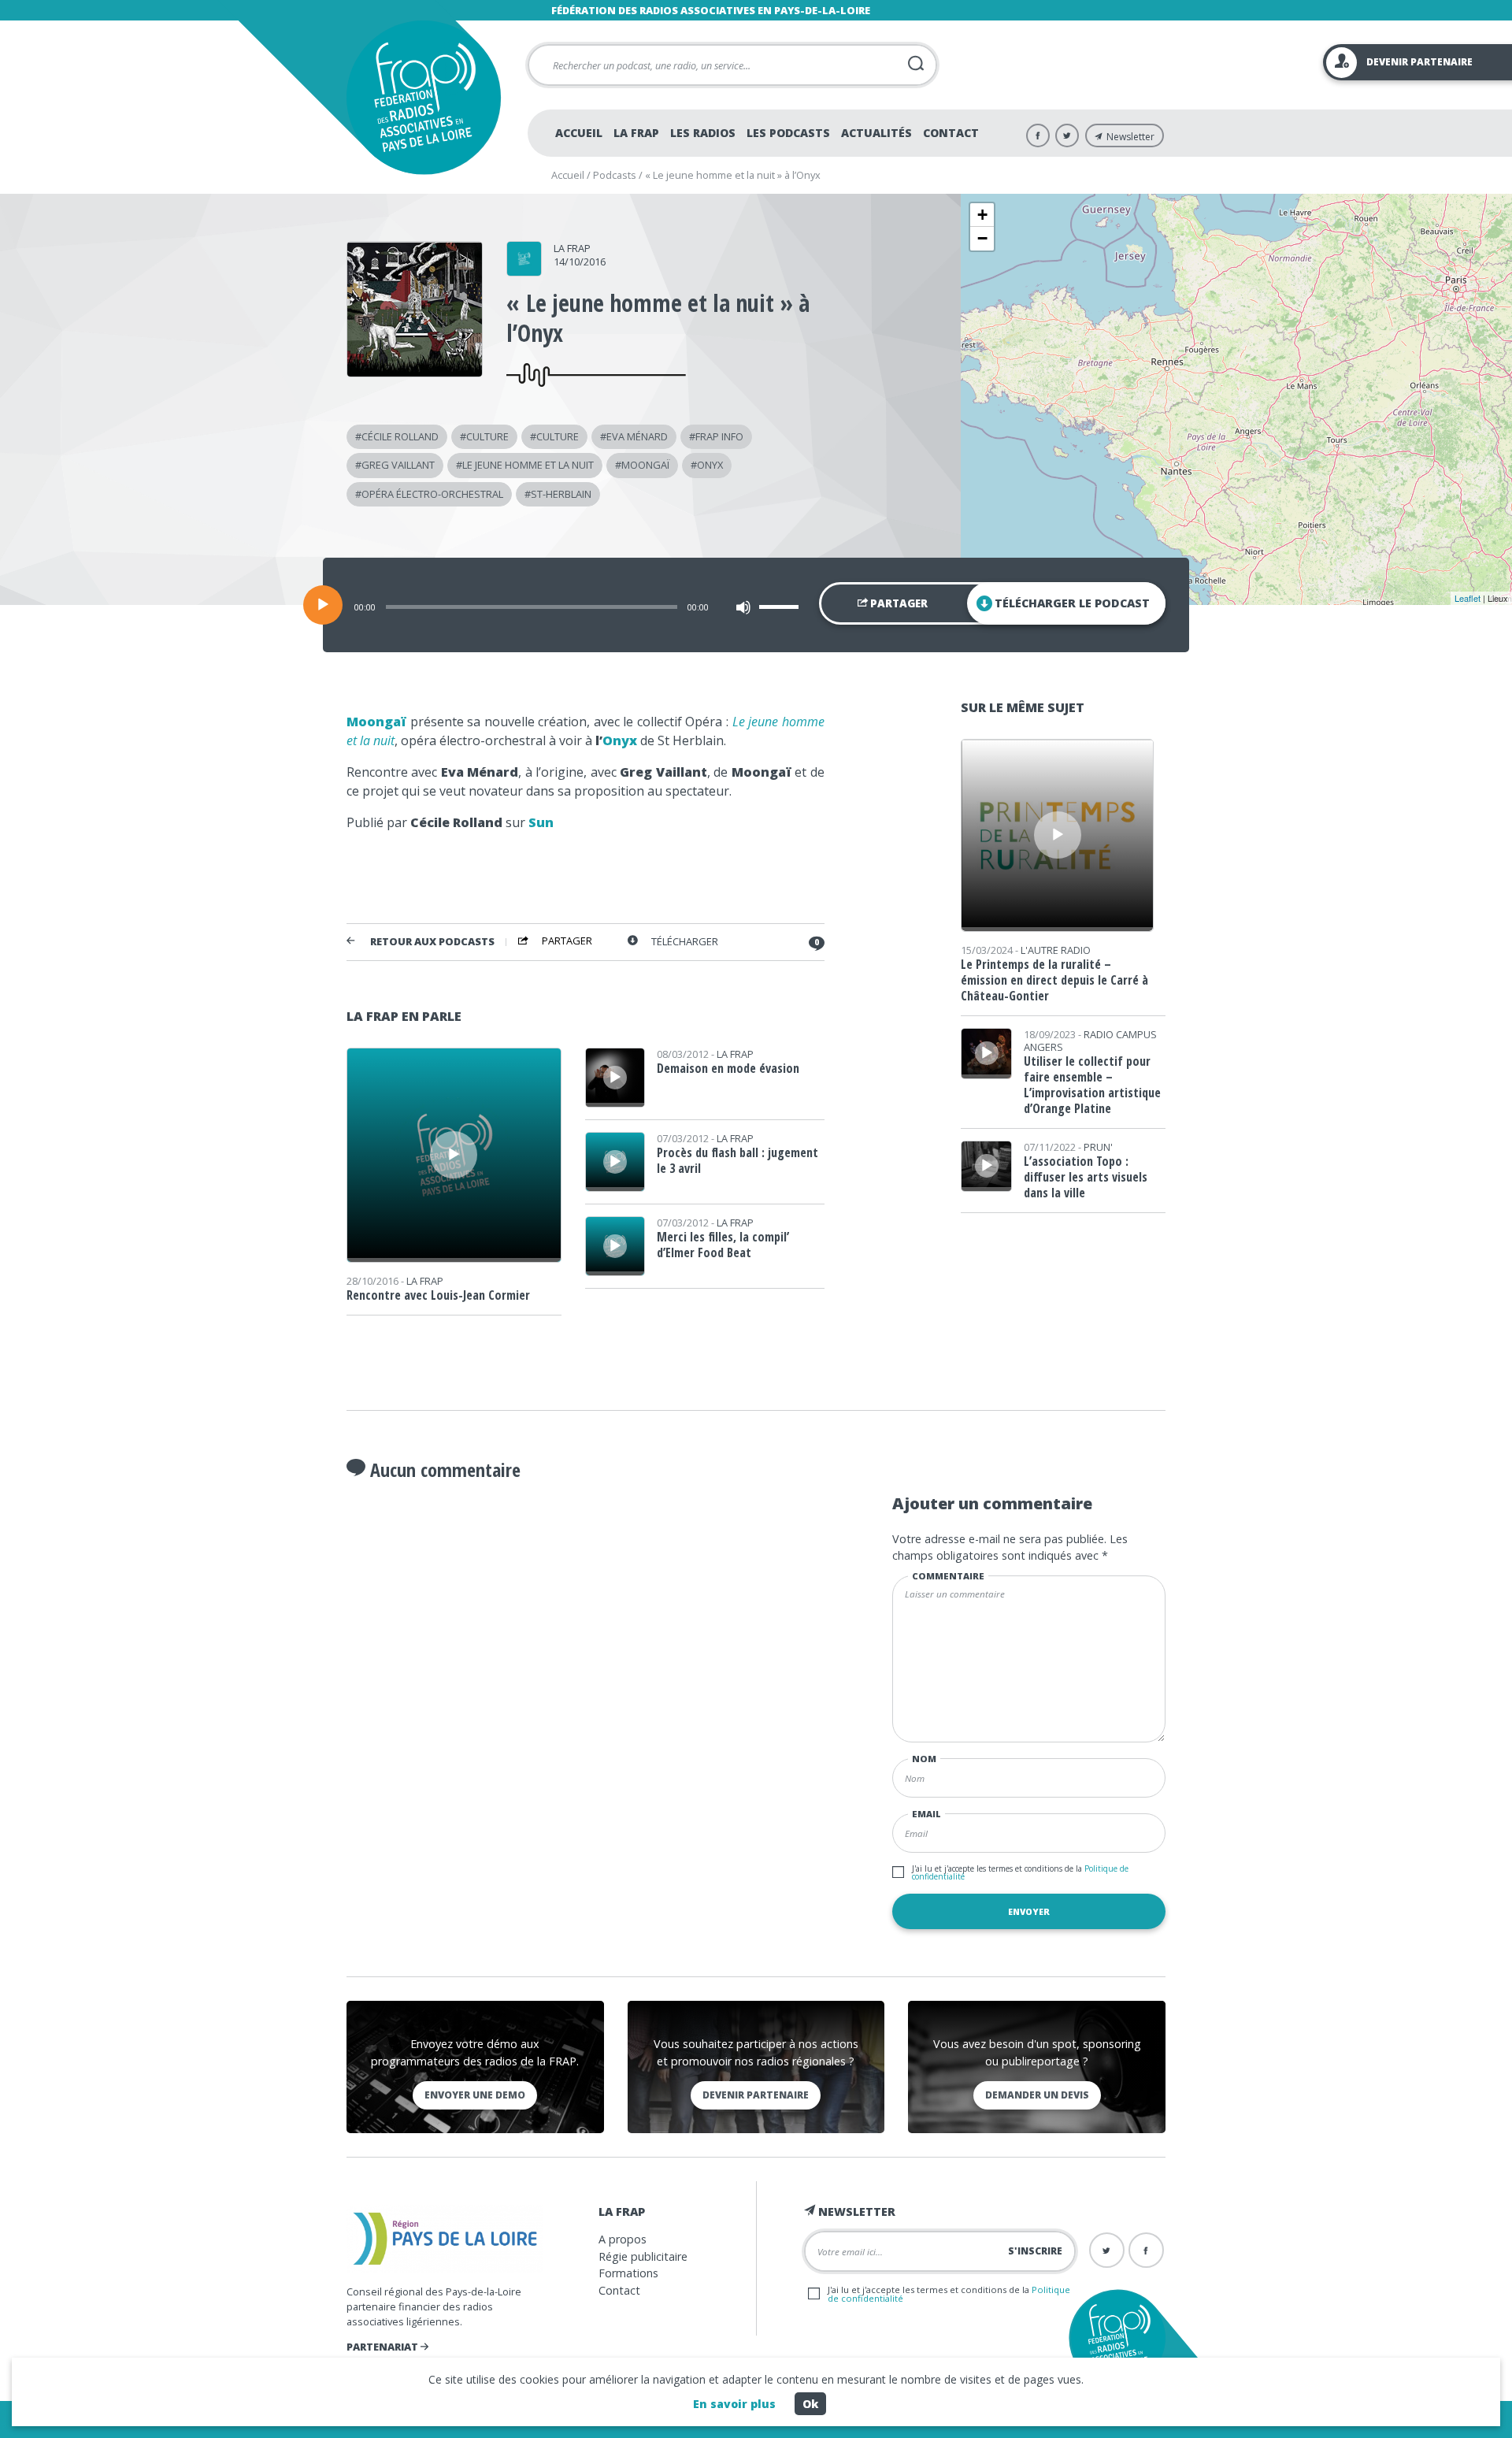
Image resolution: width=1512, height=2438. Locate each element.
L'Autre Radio (1056, 950)
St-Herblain (561, 494)
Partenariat (384, 2347)
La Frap (636, 133)
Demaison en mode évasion (728, 1068)
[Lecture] (323, 605)
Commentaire (948, 1576)
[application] (756, 605)
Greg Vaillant (398, 465)
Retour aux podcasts (432, 942)
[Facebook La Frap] (1038, 135)
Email (926, 1814)
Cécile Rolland (400, 436)
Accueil (579, 133)
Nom (924, 1759)
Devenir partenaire (756, 2095)
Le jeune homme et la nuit (528, 465)
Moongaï (645, 465)
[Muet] (743, 607)
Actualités (876, 133)
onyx (710, 465)
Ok (810, 2404)
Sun (541, 822)
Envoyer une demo (475, 2095)
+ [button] (982, 215)
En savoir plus (734, 2404)
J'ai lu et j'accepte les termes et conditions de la (1020, 1872)
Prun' (1098, 1147)
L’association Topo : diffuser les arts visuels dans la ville (1086, 1177)
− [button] (982, 238)
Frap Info (719, 436)
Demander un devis (1037, 2095)
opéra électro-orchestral (432, 494)
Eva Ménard (637, 436)
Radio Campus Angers (1090, 1041)
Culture (487, 436)
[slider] (781, 607)
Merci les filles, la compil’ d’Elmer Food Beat (723, 1245)
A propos (623, 2239)
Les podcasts (788, 133)
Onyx (620, 740)
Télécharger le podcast (1072, 603)
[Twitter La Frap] (1067, 135)
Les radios (703, 133)
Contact (951, 133)
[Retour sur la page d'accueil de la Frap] (423, 97)
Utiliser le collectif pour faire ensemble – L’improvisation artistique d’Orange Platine (1092, 1085)
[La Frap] (524, 271)
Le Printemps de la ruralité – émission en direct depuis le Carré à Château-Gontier (1054, 980)
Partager (898, 603)
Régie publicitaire (643, 2256)
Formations (628, 2273)
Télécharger (685, 942)
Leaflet (1468, 598)
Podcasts (615, 175)
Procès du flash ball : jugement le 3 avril (737, 1160)
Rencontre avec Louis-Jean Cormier (438, 1295)
